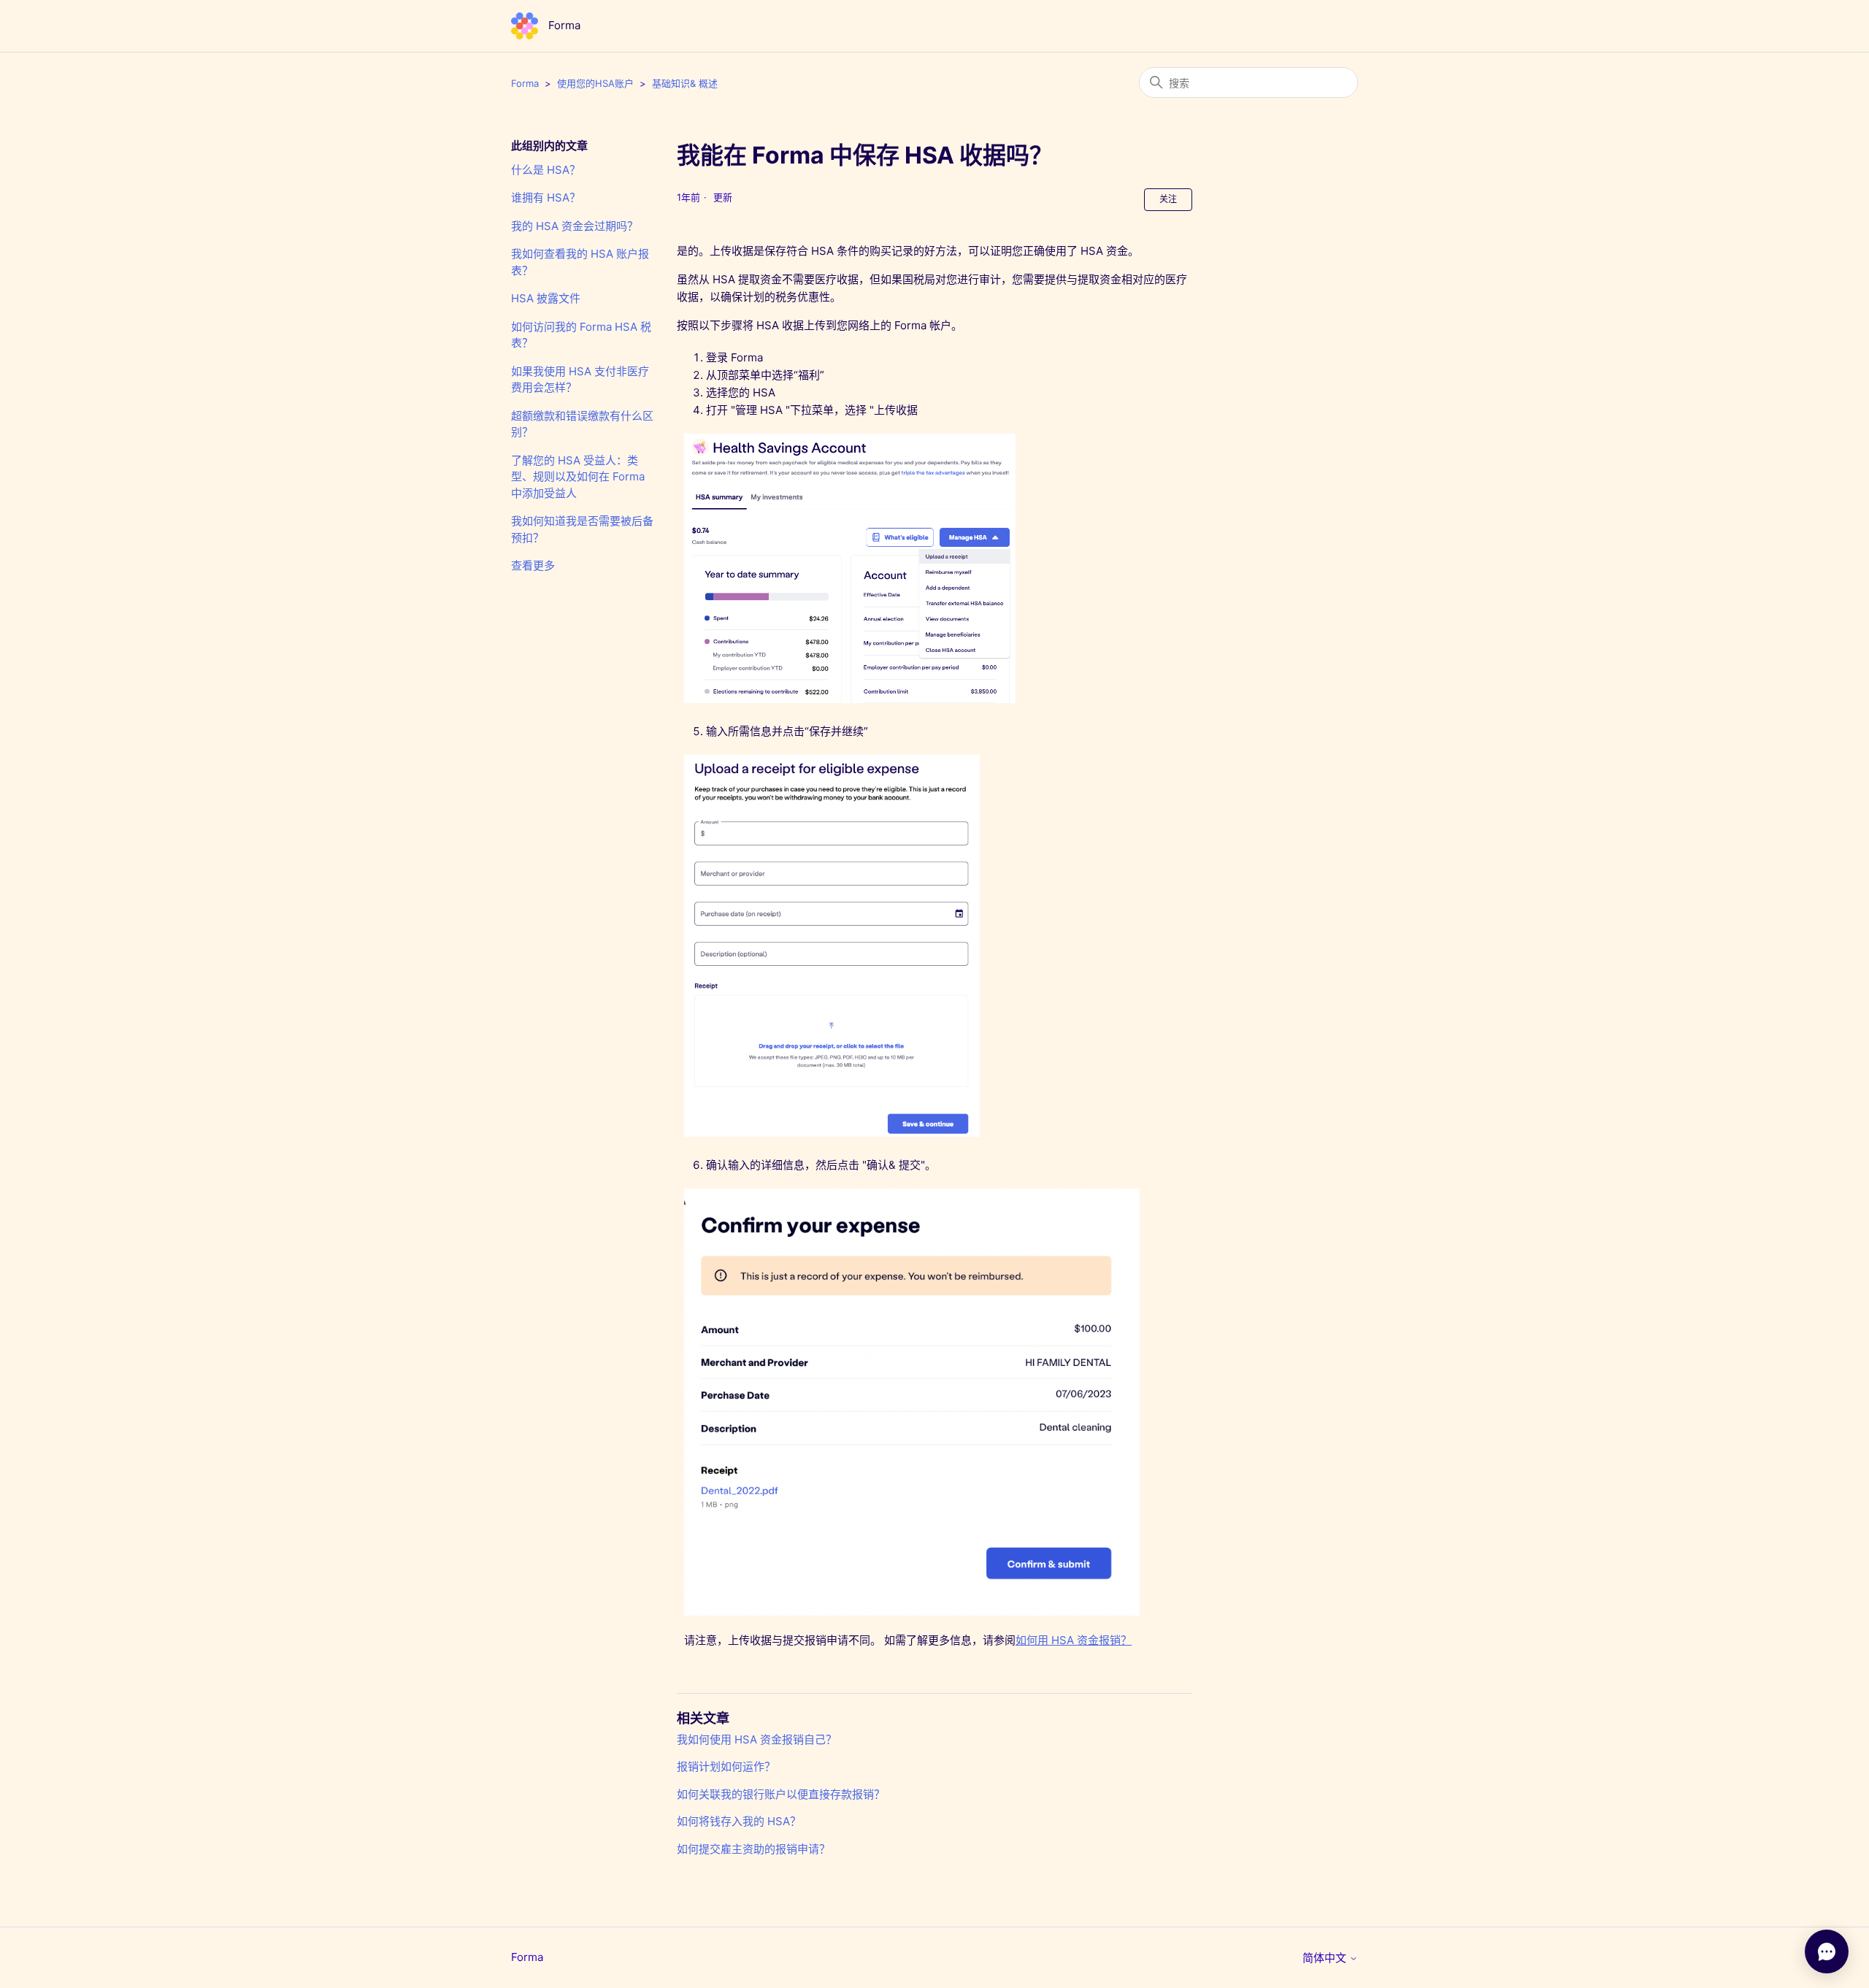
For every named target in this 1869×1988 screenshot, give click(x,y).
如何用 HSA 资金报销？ (1074, 1640)
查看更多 (533, 565)
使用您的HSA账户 (595, 83)
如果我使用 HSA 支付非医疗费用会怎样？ (580, 380)
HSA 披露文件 (546, 298)
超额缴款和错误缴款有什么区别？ (582, 424)
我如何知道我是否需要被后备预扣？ (582, 529)
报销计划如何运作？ (726, 1766)
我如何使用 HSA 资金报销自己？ (757, 1739)
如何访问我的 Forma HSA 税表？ (581, 335)
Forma (525, 83)
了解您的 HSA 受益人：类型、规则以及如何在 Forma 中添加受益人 (578, 477)
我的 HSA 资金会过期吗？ (575, 226)
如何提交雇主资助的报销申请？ (753, 1849)
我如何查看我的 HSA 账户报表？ (580, 262)
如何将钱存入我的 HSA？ (739, 1821)
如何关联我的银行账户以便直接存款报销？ (781, 1794)
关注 (1168, 199)
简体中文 (1326, 1958)
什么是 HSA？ (546, 170)
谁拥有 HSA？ (546, 197)
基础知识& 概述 (685, 83)
